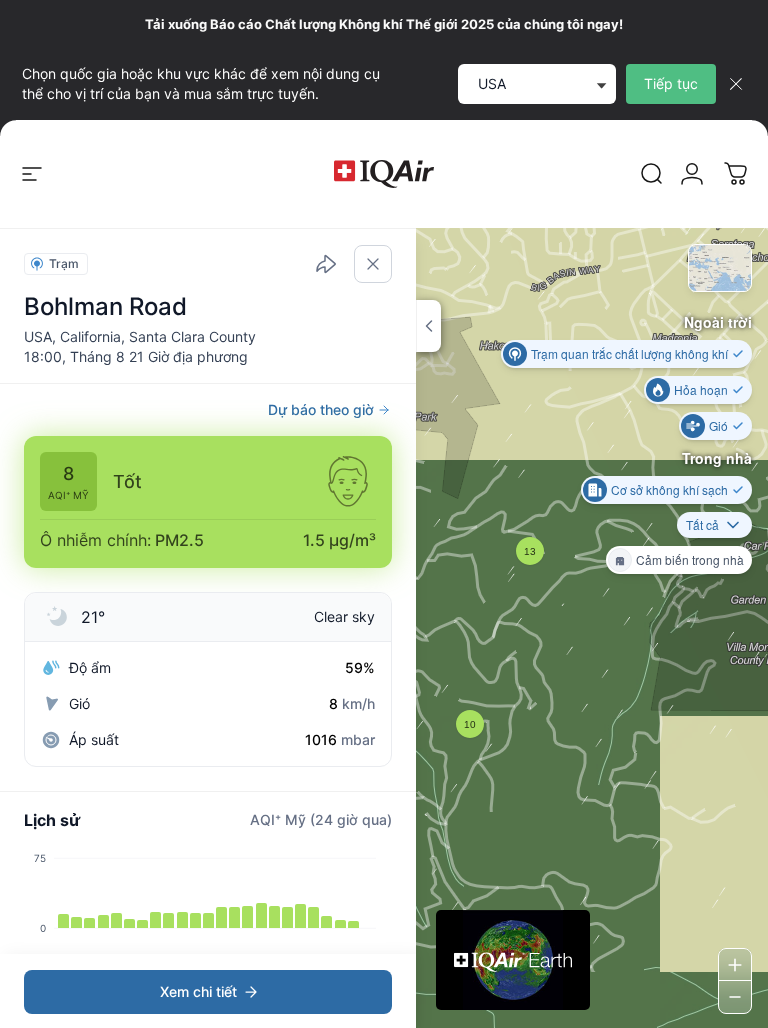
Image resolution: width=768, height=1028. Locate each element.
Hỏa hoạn (701, 389)
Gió (718, 425)
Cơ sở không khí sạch (669, 489)
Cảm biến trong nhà (690, 559)
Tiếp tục (671, 83)
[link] (652, 174)
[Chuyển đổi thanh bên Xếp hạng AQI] (428, 326)
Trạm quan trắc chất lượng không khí (629, 353)
